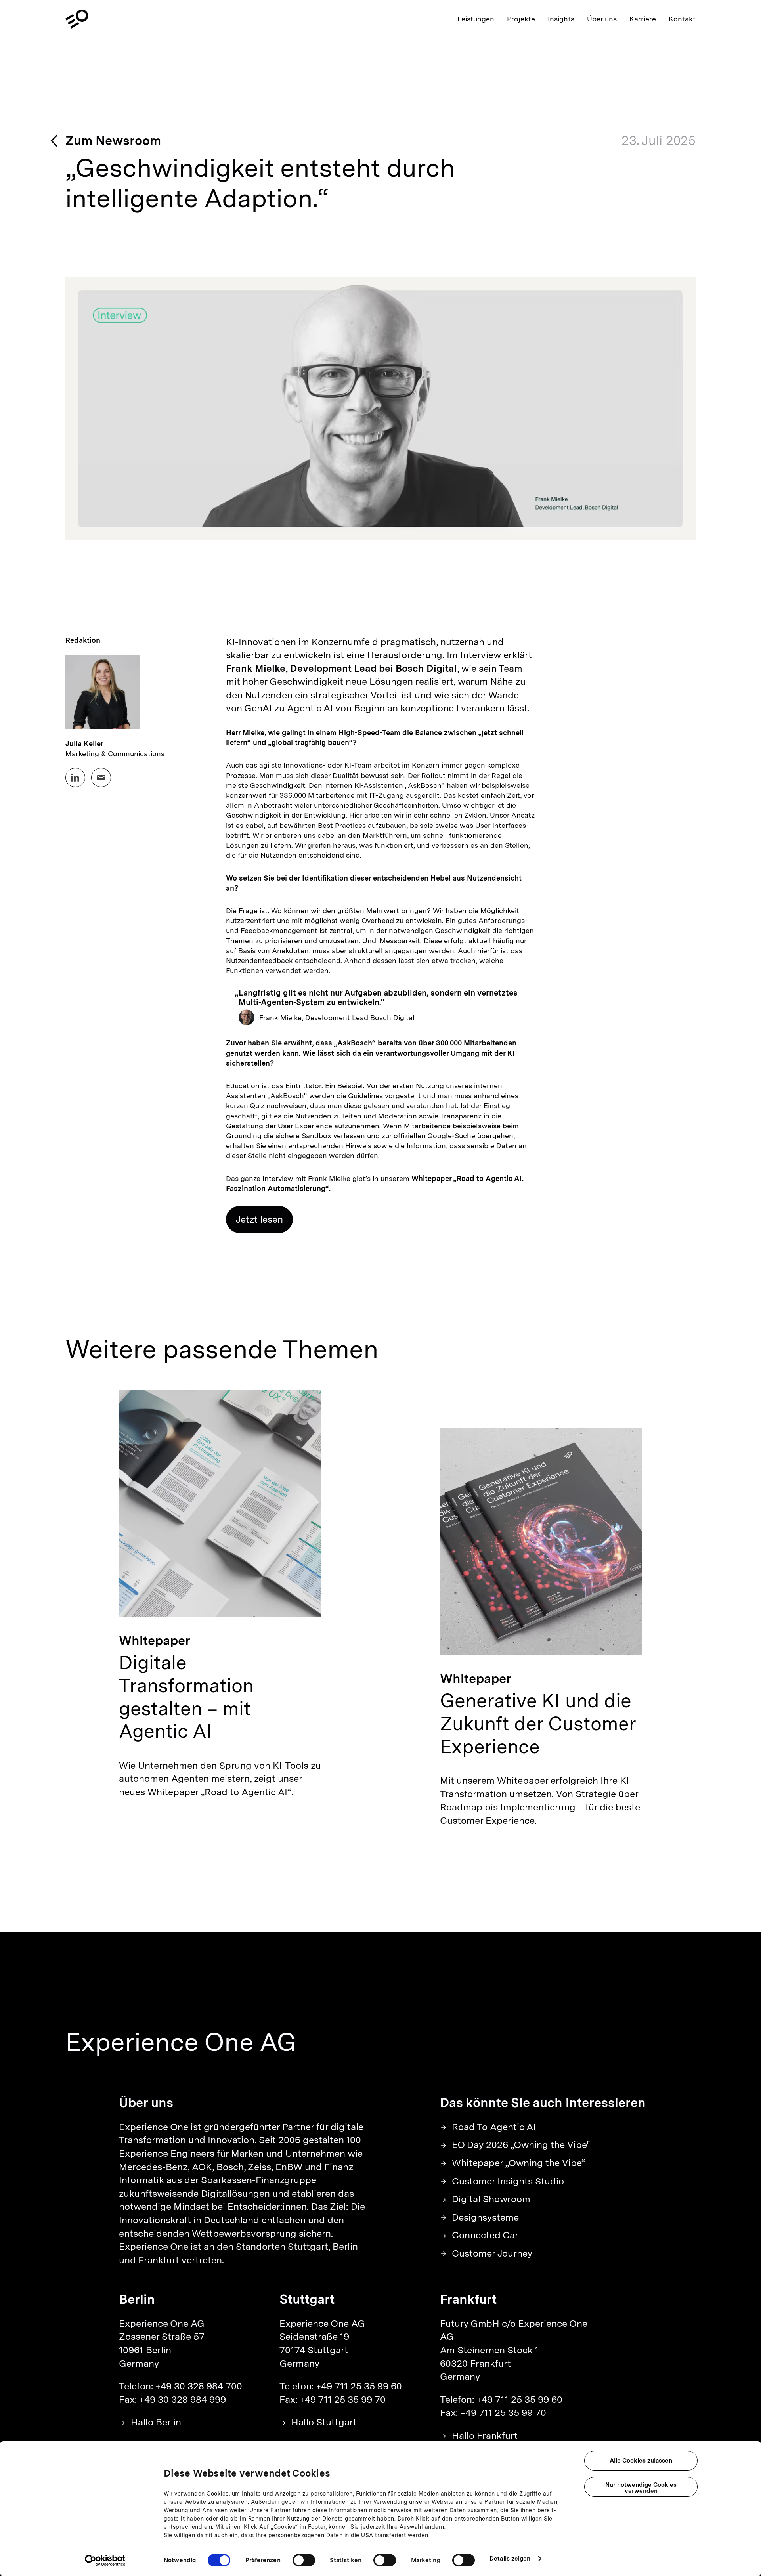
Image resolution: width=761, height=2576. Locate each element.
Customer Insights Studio (508, 2181)
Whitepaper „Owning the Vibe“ (519, 2163)
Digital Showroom (491, 2199)
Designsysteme (485, 2217)
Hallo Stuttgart (324, 2422)
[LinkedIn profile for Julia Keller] (75, 778)
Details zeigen (510, 2559)
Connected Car (485, 2235)
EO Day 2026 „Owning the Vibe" (521, 2145)
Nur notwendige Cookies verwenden (641, 2488)
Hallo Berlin (156, 2422)
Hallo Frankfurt (485, 2436)
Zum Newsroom (113, 140)
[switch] (304, 2560)
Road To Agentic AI (494, 2127)
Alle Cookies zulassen (641, 2461)
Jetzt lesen (259, 1219)
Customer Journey (492, 2253)
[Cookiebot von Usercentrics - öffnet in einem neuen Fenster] (105, 2561)
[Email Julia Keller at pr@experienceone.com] (101, 778)
